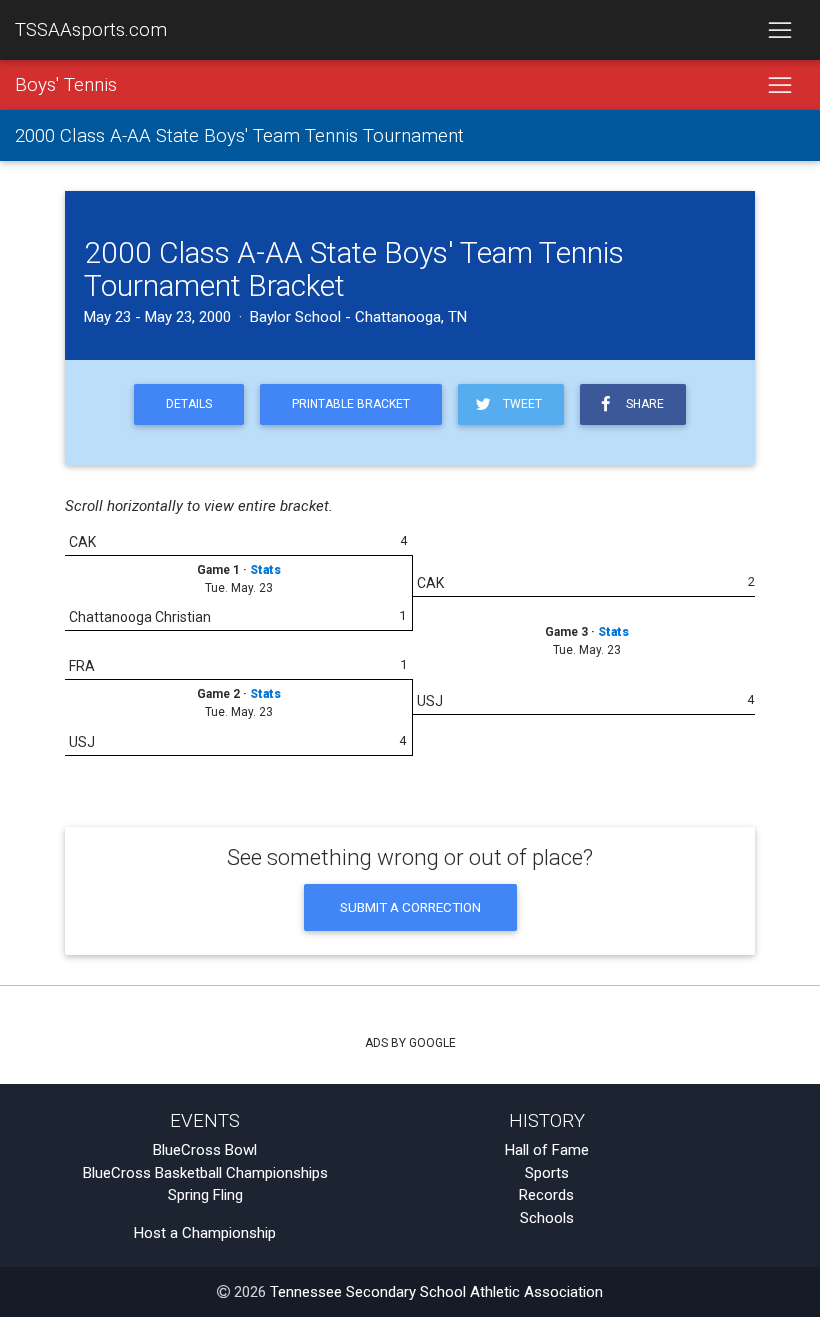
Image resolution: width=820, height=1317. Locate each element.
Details (189, 404)
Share (642, 404)
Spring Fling (205, 1195)
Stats (265, 570)
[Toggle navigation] (779, 30)
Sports (547, 1173)
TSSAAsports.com (91, 30)
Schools (547, 1218)
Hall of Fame (547, 1150)
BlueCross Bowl (205, 1150)
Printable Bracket (351, 404)
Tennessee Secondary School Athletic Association (436, 1292)
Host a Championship (205, 1233)
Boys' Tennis (66, 85)
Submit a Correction (410, 907)
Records (546, 1195)
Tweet (519, 404)
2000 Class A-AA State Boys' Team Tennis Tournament (239, 136)
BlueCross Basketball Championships (205, 1173)
